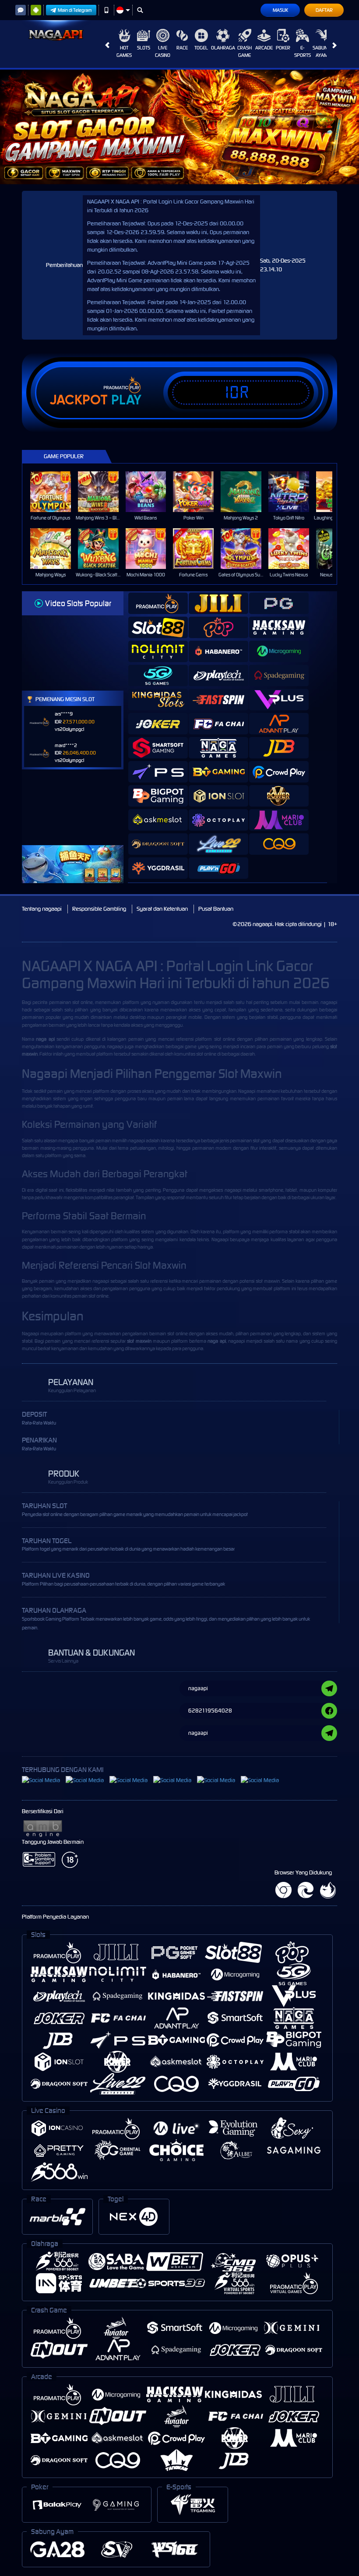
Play (126, 400)
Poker (283, 48)
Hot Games (124, 51)
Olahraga (223, 48)
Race (182, 48)
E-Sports (303, 51)
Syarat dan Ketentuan (162, 909)
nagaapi (329, 1002)
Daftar (324, 10)
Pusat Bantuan (216, 909)
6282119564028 (210, 1711)
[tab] (158, 603)
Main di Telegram (75, 10)
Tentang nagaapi (42, 909)
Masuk (280, 10)
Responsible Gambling (99, 909)
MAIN (56, 491)
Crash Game (245, 51)
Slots (144, 48)
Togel (201, 48)
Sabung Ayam (322, 51)
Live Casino (163, 51)
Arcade (264, 48)
